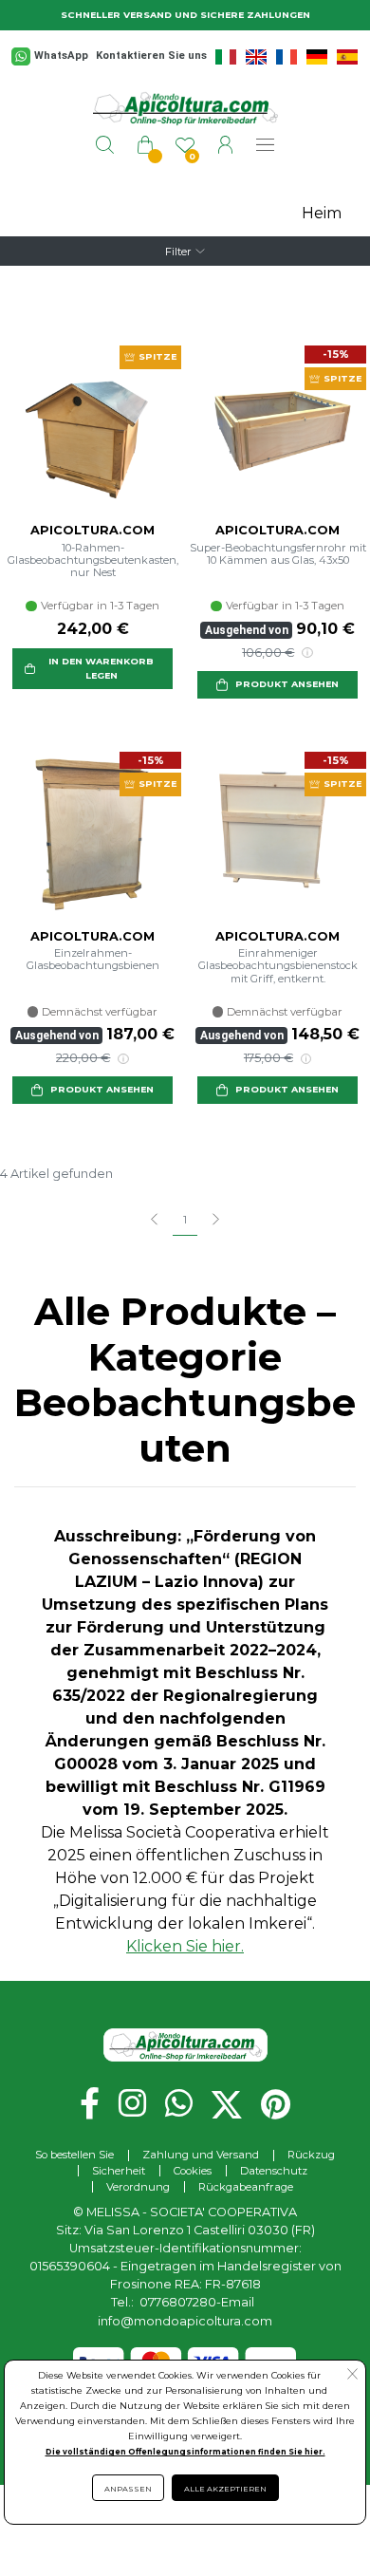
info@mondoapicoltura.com (185, 2321)
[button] (92, 669)
